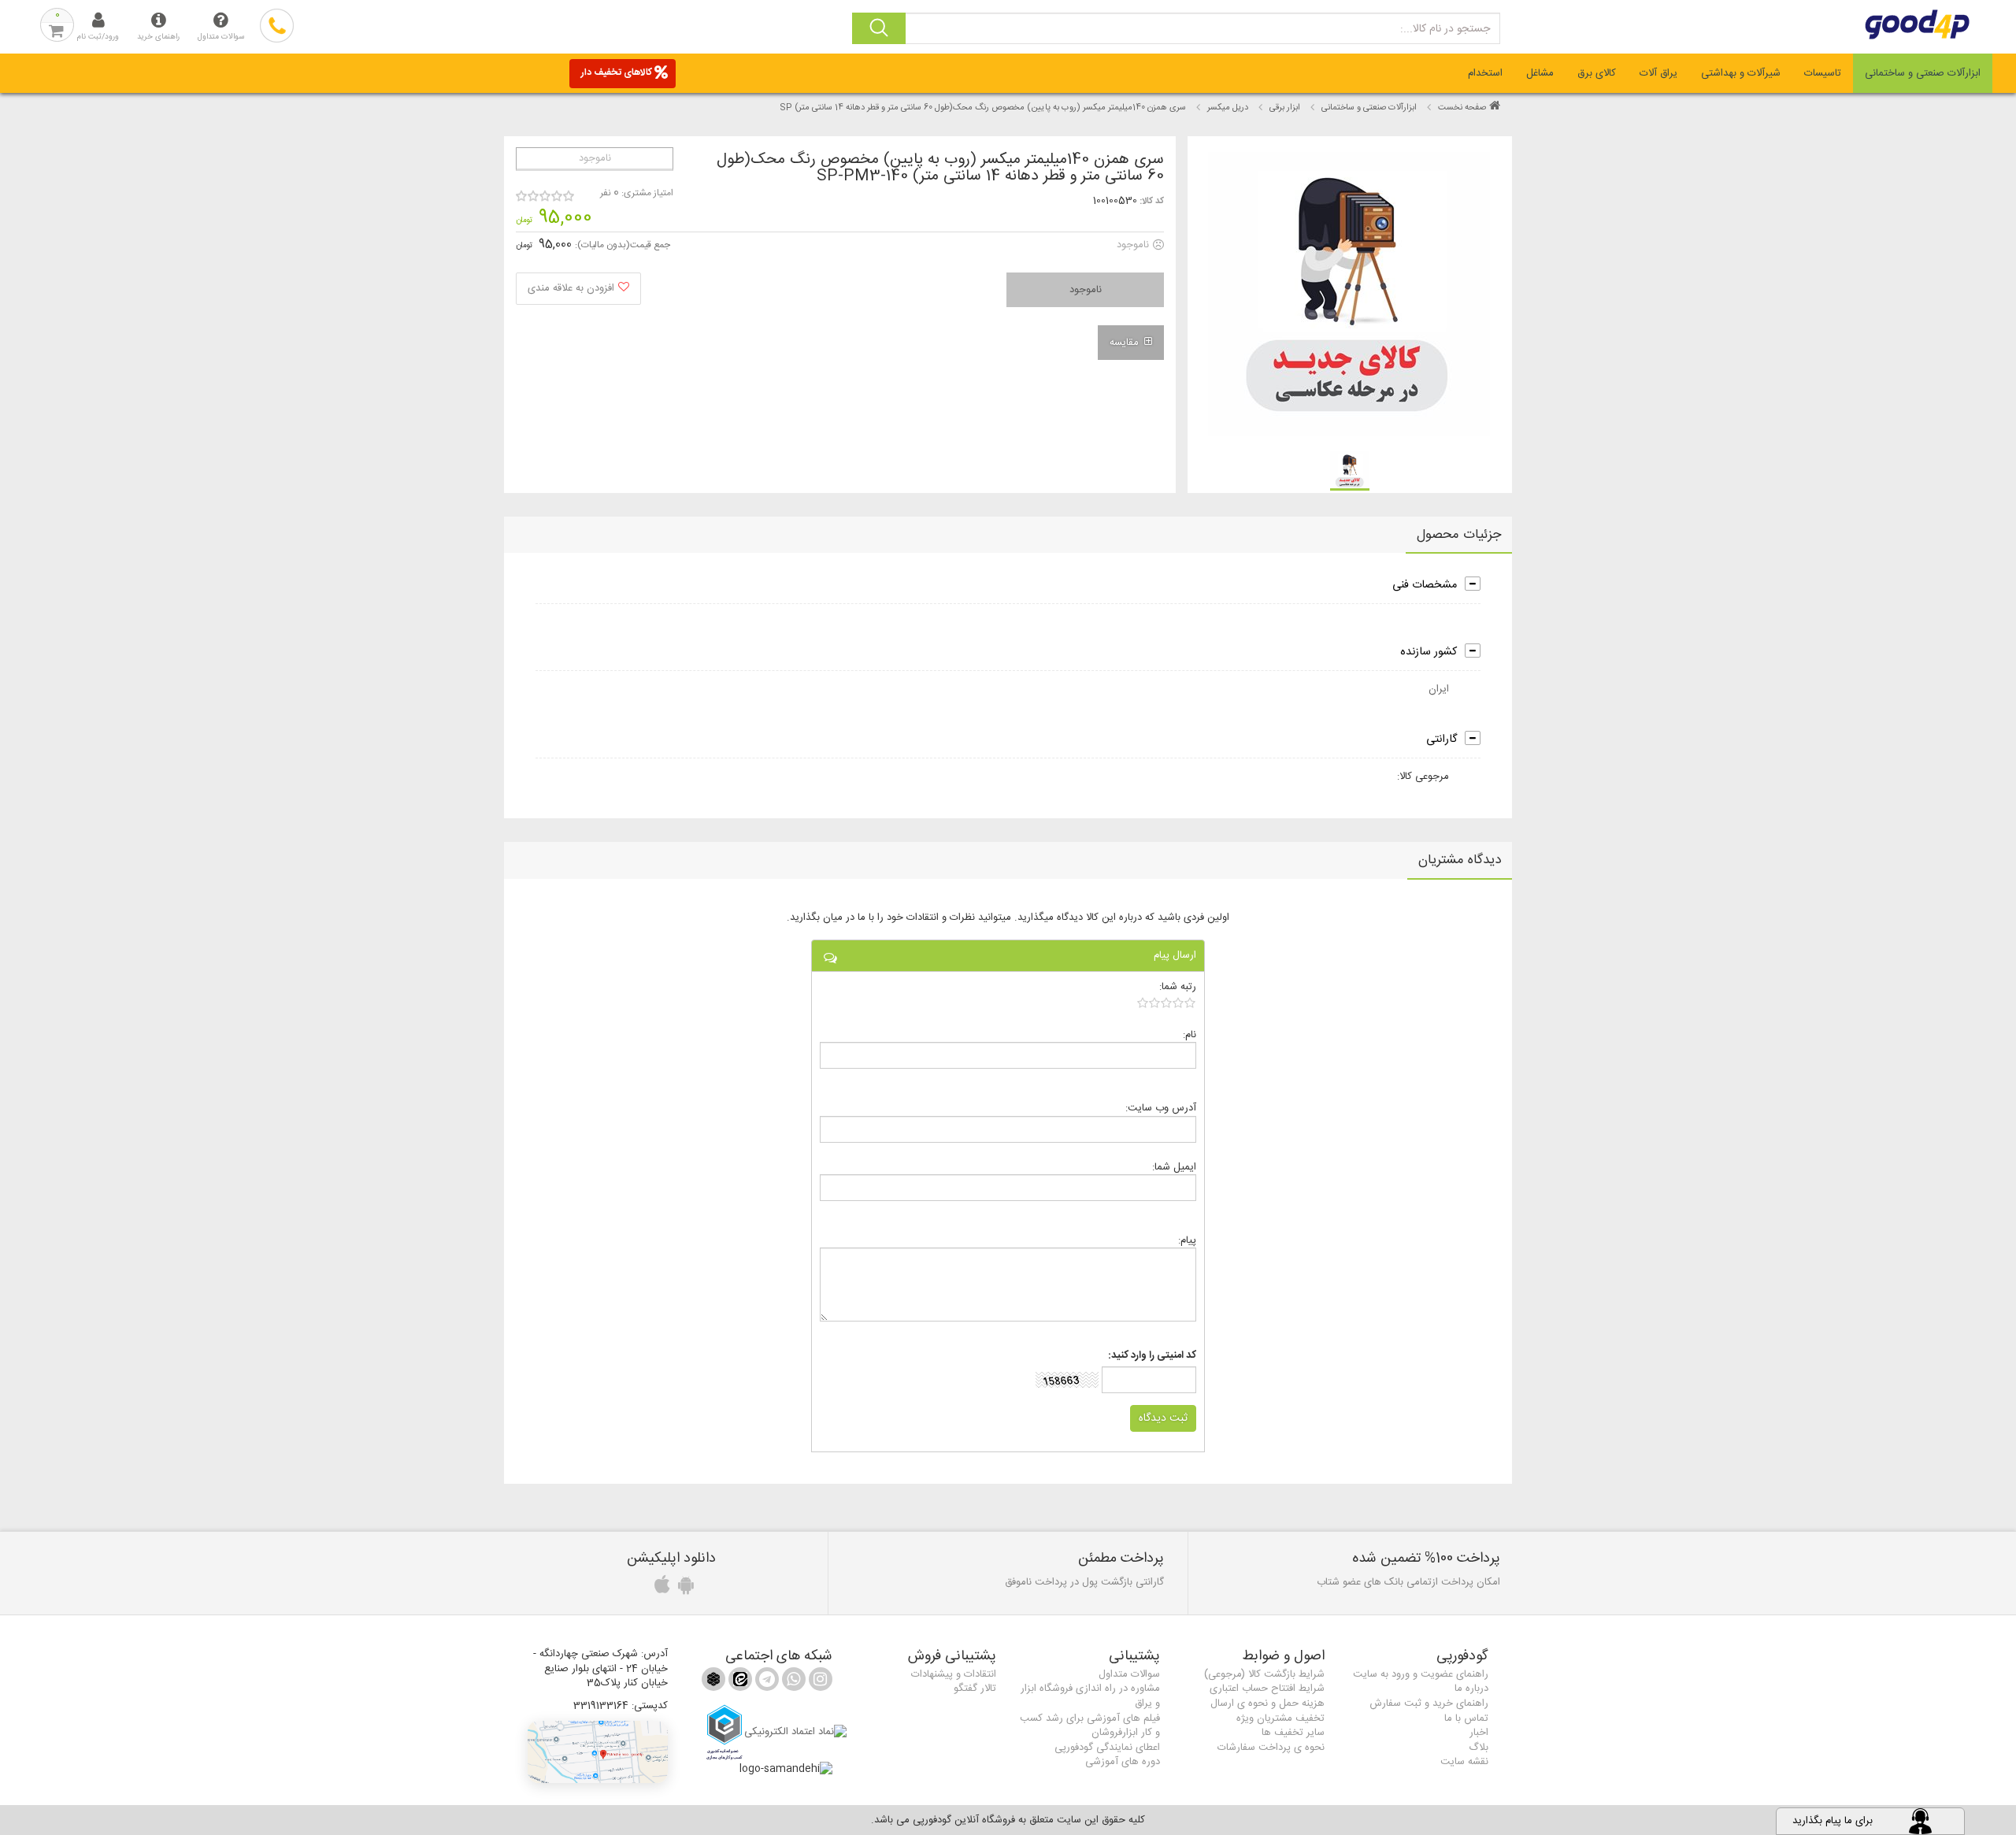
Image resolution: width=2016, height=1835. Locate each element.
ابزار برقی (1285, 108)
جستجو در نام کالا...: (1445, 29)
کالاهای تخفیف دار (617, 72)
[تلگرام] (765, 1682)
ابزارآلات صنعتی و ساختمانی (1923, 73)
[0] (1167, 1003)
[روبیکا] (713, 1682)
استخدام (1485, 73)
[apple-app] (660, 1589)
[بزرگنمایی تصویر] (1349, 294)
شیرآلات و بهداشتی (1741, 73)
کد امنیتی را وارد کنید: (1152, 1356)
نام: (1190, 1034)
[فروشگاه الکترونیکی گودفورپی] (1848, 24)
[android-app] (684, 1589)
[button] (598, 1752)
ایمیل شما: (1174, 1167)
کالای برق (1597, 73)
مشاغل (1540, 73)
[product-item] (1350, 471)
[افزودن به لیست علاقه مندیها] (578, 289)
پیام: (1187, 1240)
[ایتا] (739, 1682)
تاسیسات (1823, 73)
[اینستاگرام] (819, 1682)
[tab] (1923, 73)
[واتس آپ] (792, 1682)
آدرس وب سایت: (1161, 1108)
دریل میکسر (1228, 108)
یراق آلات (1658, 73)
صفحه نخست (1462, 108)
